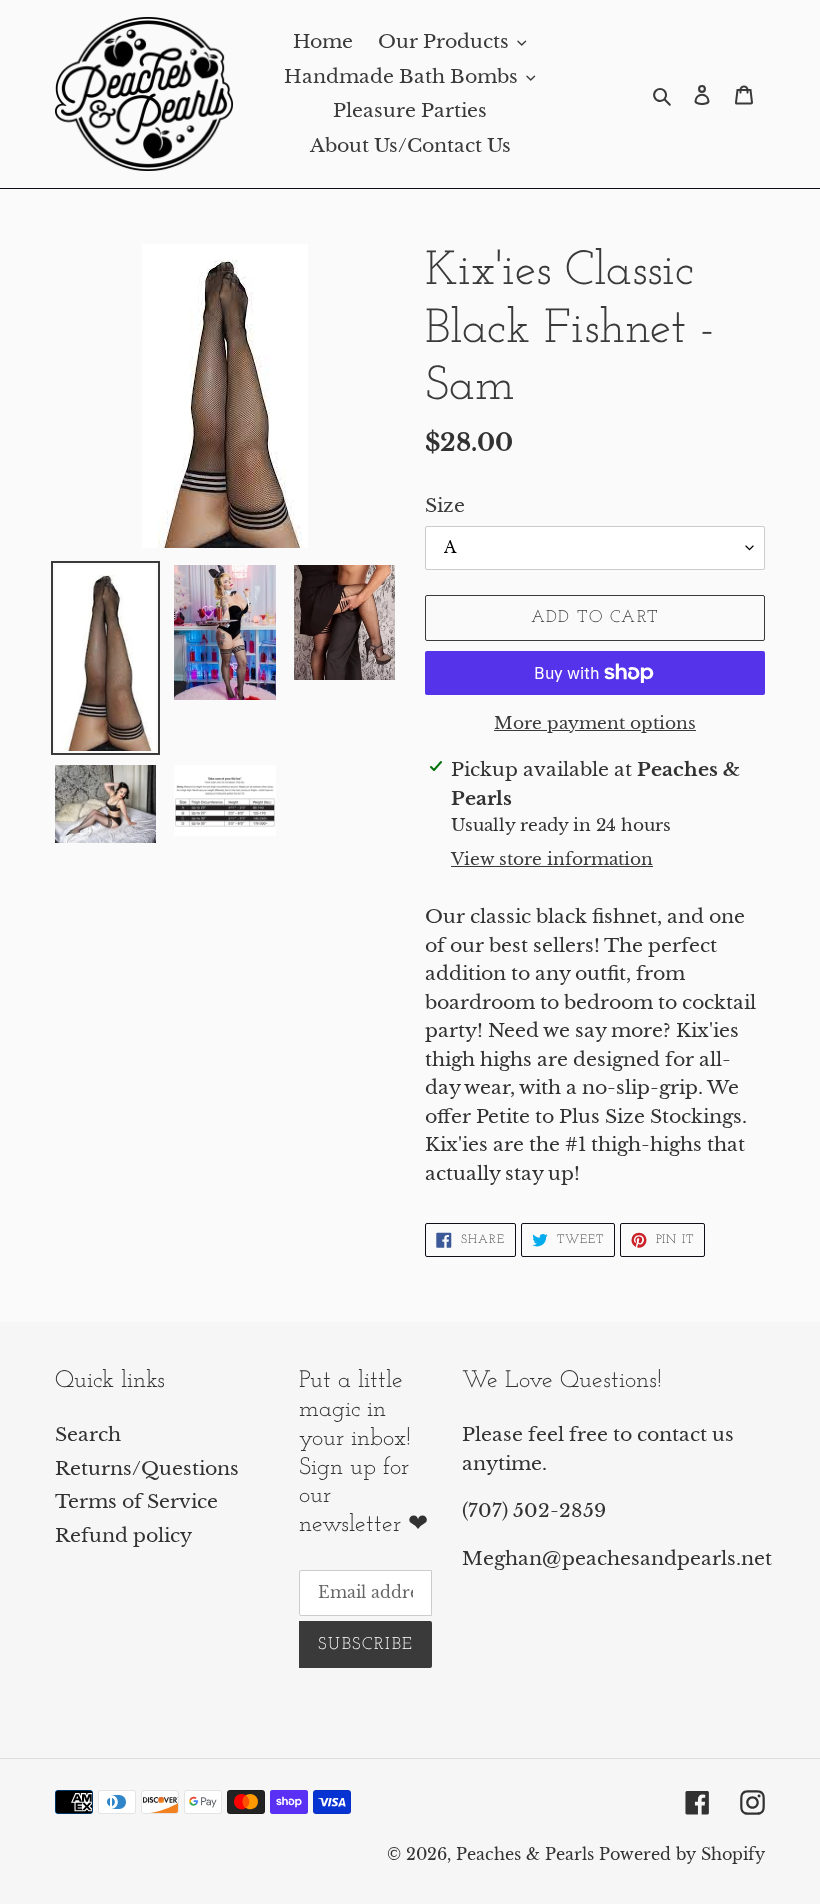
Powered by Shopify (682, 1854)
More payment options (595, 723)
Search (88, 1434)
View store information (552, 859)
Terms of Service (136, 1501)
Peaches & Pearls (525, 1854)
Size (445, 505)
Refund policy (123, 1535)
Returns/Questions (147, 1468)
